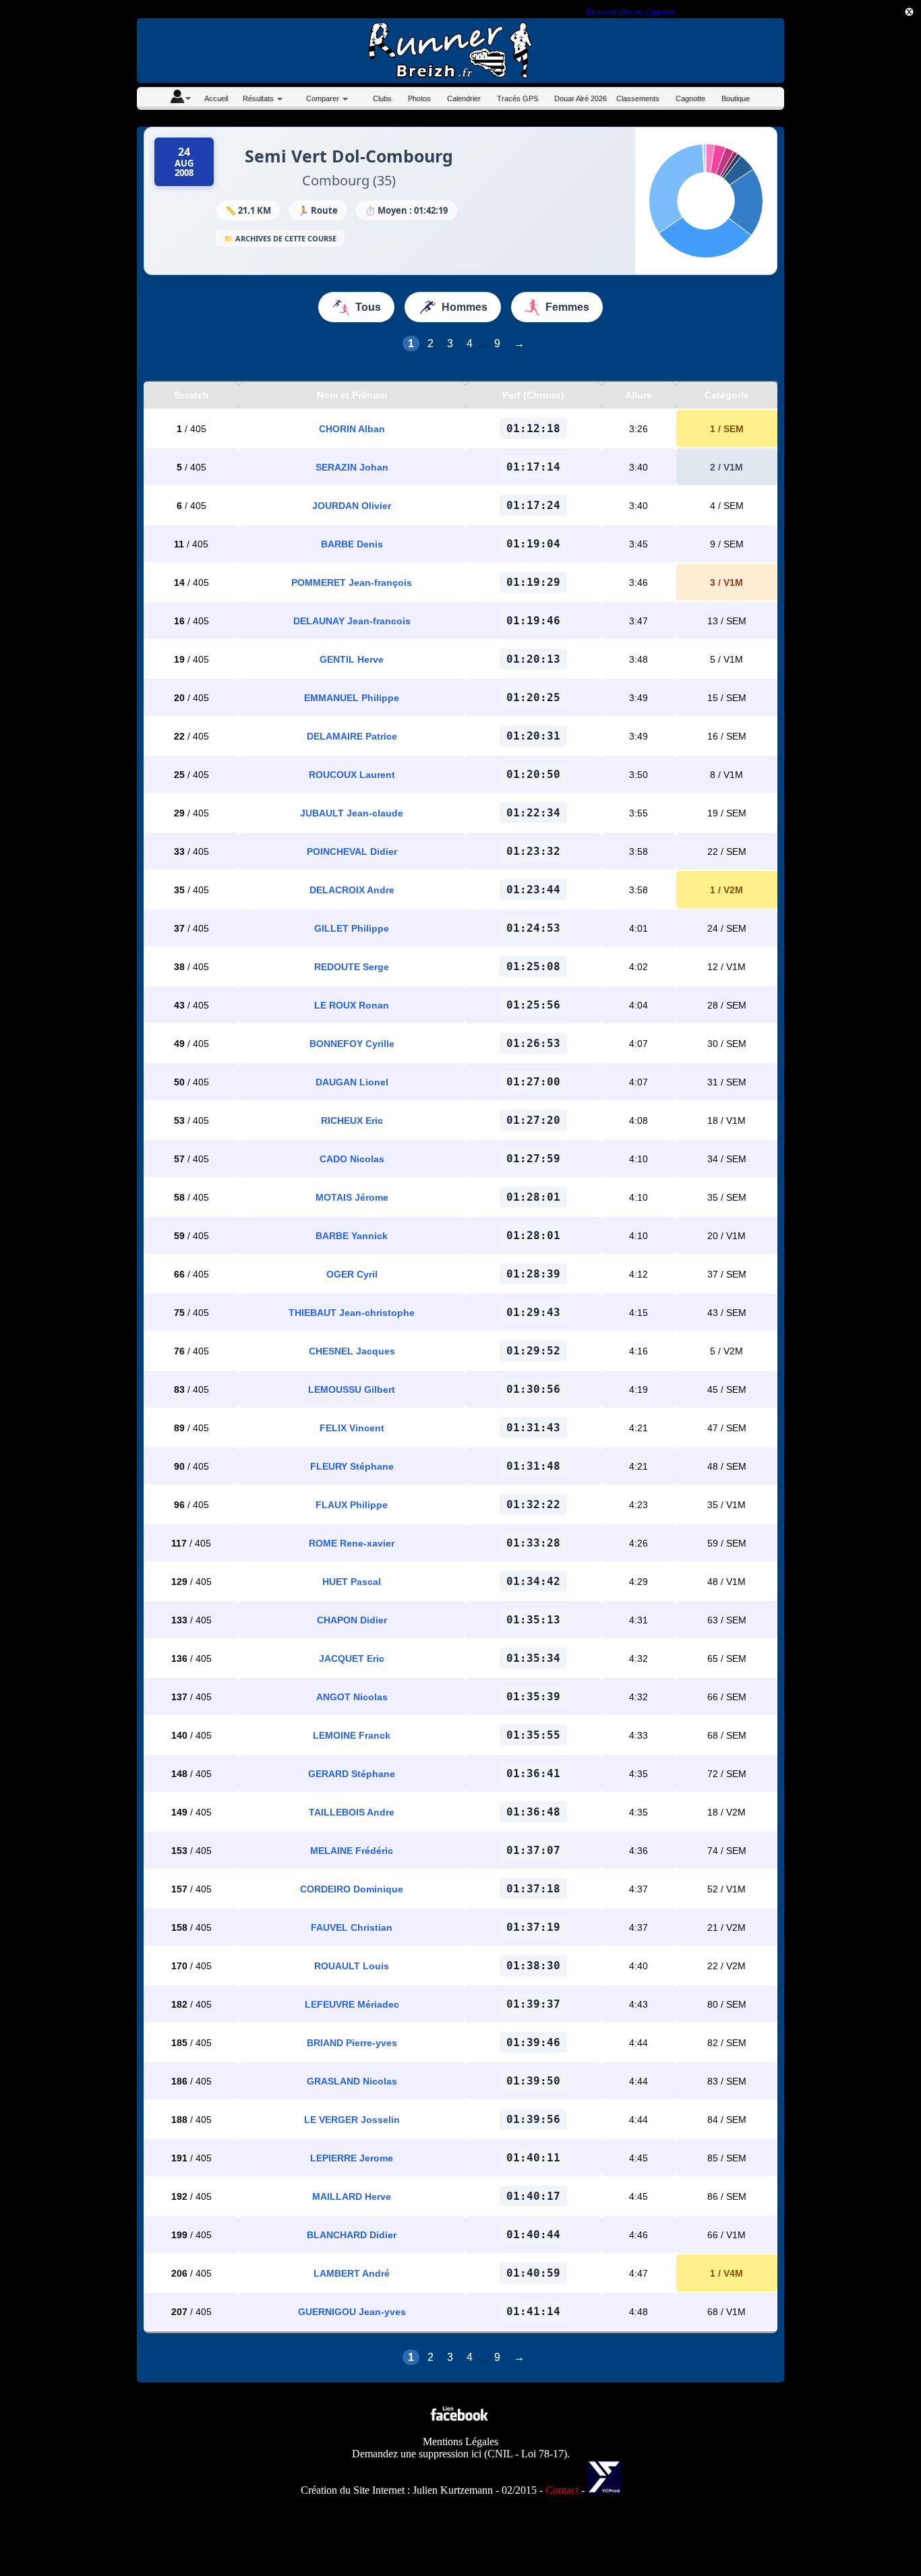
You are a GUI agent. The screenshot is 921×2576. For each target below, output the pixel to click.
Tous (368, 307)
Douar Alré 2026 (581, 98)
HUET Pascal (352, 1582)
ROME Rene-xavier (352, 1543)
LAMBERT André (352, 2273)
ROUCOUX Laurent (352, 775)
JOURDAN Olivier (352, 506)
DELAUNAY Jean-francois (352, 621)
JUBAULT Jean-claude (352, 813)
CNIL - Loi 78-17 (526, 2454)
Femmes (567, 307)
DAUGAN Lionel (352, 1082)
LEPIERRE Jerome (352, 2158)
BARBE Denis (352, 544)
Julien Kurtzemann (453, 2490)
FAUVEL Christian (352, 1927)
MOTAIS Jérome (352, 1197)
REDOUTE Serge (352, 967)
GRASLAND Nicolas (352, 2081)
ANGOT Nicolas (352, 1697)
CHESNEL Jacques (352, 1351)
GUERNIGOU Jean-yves (352, 2312)
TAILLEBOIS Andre (352, 1812)
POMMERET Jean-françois (352, 582)
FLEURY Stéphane (352, 1466)
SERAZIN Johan (352, 467)
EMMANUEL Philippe (352, 698)
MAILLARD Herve (352, 2196)
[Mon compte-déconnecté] (180, 98)
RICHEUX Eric (352, 1120)
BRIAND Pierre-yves (352, 2043)
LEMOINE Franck (352, 1735)
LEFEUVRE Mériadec (352, 2004)
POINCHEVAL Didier (352, 851)
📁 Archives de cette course (280, 238)
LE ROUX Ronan (352, 1005)
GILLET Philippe (352, 928)
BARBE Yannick (352, 1236)
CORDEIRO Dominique (352, 1889)
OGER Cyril (352, 1274)
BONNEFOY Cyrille (352, 1044)
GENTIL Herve (352, 659)
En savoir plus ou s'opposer (630, 11)
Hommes (465, 307)
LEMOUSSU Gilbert (352, 1389)
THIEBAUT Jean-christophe (352, 1313)
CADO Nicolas (352, 1159)
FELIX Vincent (352, 1428)
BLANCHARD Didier (352, 2235)
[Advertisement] (860, 331)
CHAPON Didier (352, 1620)
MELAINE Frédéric (352, 1851)
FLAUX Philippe (352, 1505)
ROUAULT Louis (352, 1966)
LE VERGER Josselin (352, 2120)
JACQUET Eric (352, 1658)
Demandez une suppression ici (417, 2454)
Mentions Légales (460, 2442)
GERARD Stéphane (352, 1774)
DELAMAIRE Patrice (352, 736)
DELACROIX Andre (352, 890)
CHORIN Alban (352, 429)
